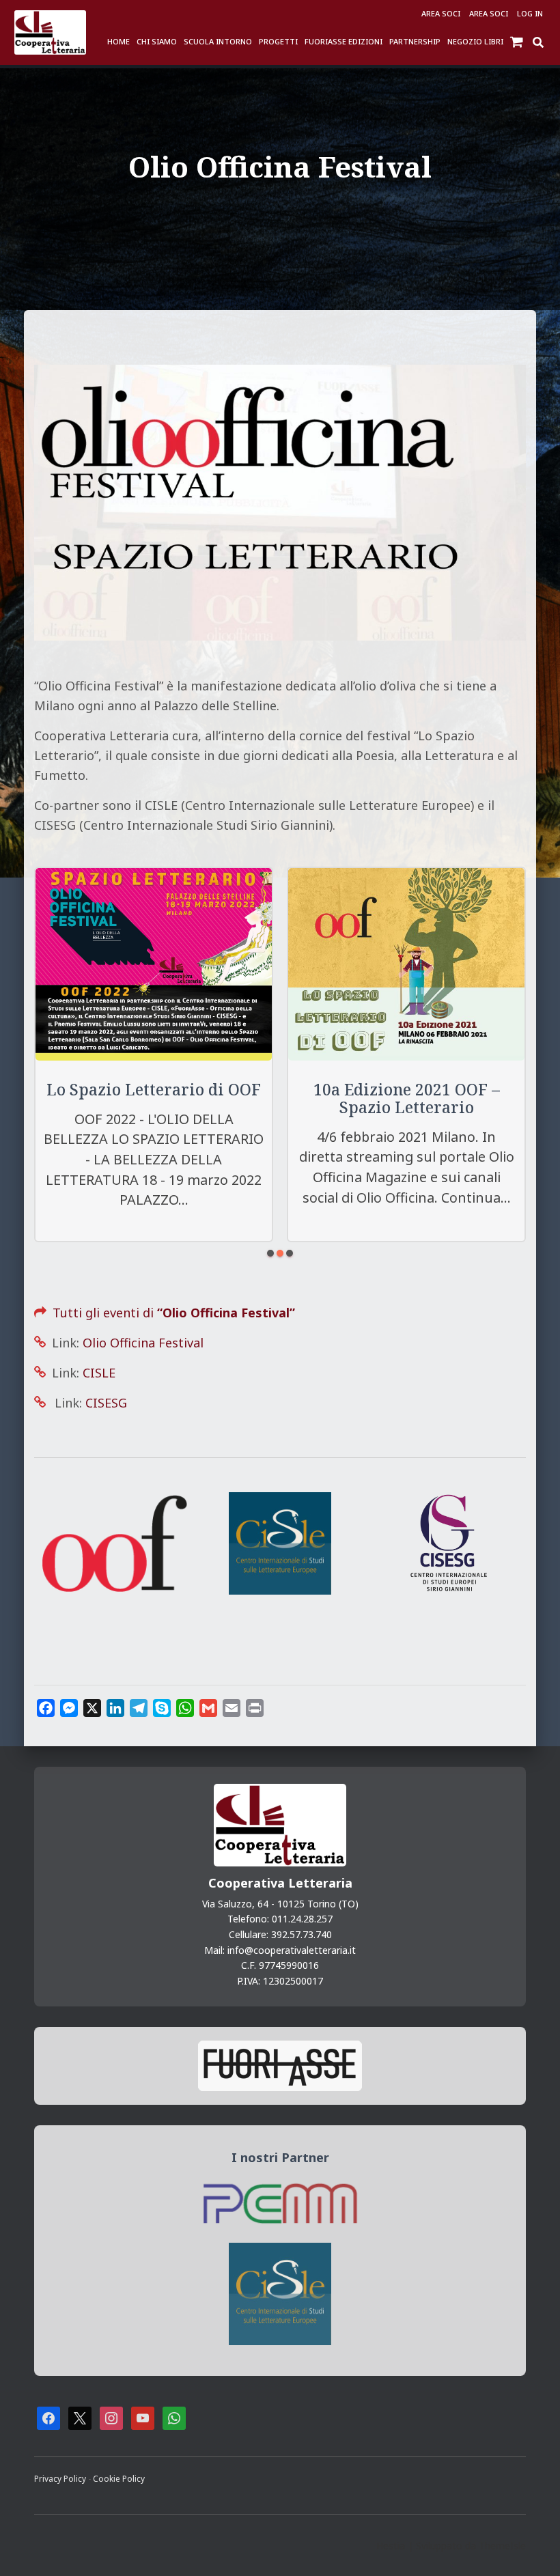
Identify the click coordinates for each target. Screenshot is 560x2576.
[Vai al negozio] (518, 41)
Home (118, 41)
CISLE (99, 1373)
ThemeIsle (502, 2546)
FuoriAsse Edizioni (344, 41)
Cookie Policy (119, 2478)
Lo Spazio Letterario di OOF (154, 1090)
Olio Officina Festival (143, 1343)
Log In (530, 13)
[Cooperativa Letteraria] (50, 32)
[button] (270, 1253)
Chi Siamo (157, 41)
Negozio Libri (475, 41)
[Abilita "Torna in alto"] (533, 2549)
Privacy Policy (61, 2478)
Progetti (278, 41)
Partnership (415, 41)
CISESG (106, 1403)
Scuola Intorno (218, 41)
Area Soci (441, 13)
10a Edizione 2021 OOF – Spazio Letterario (407, 1098)
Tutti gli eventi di (162, 1313)
